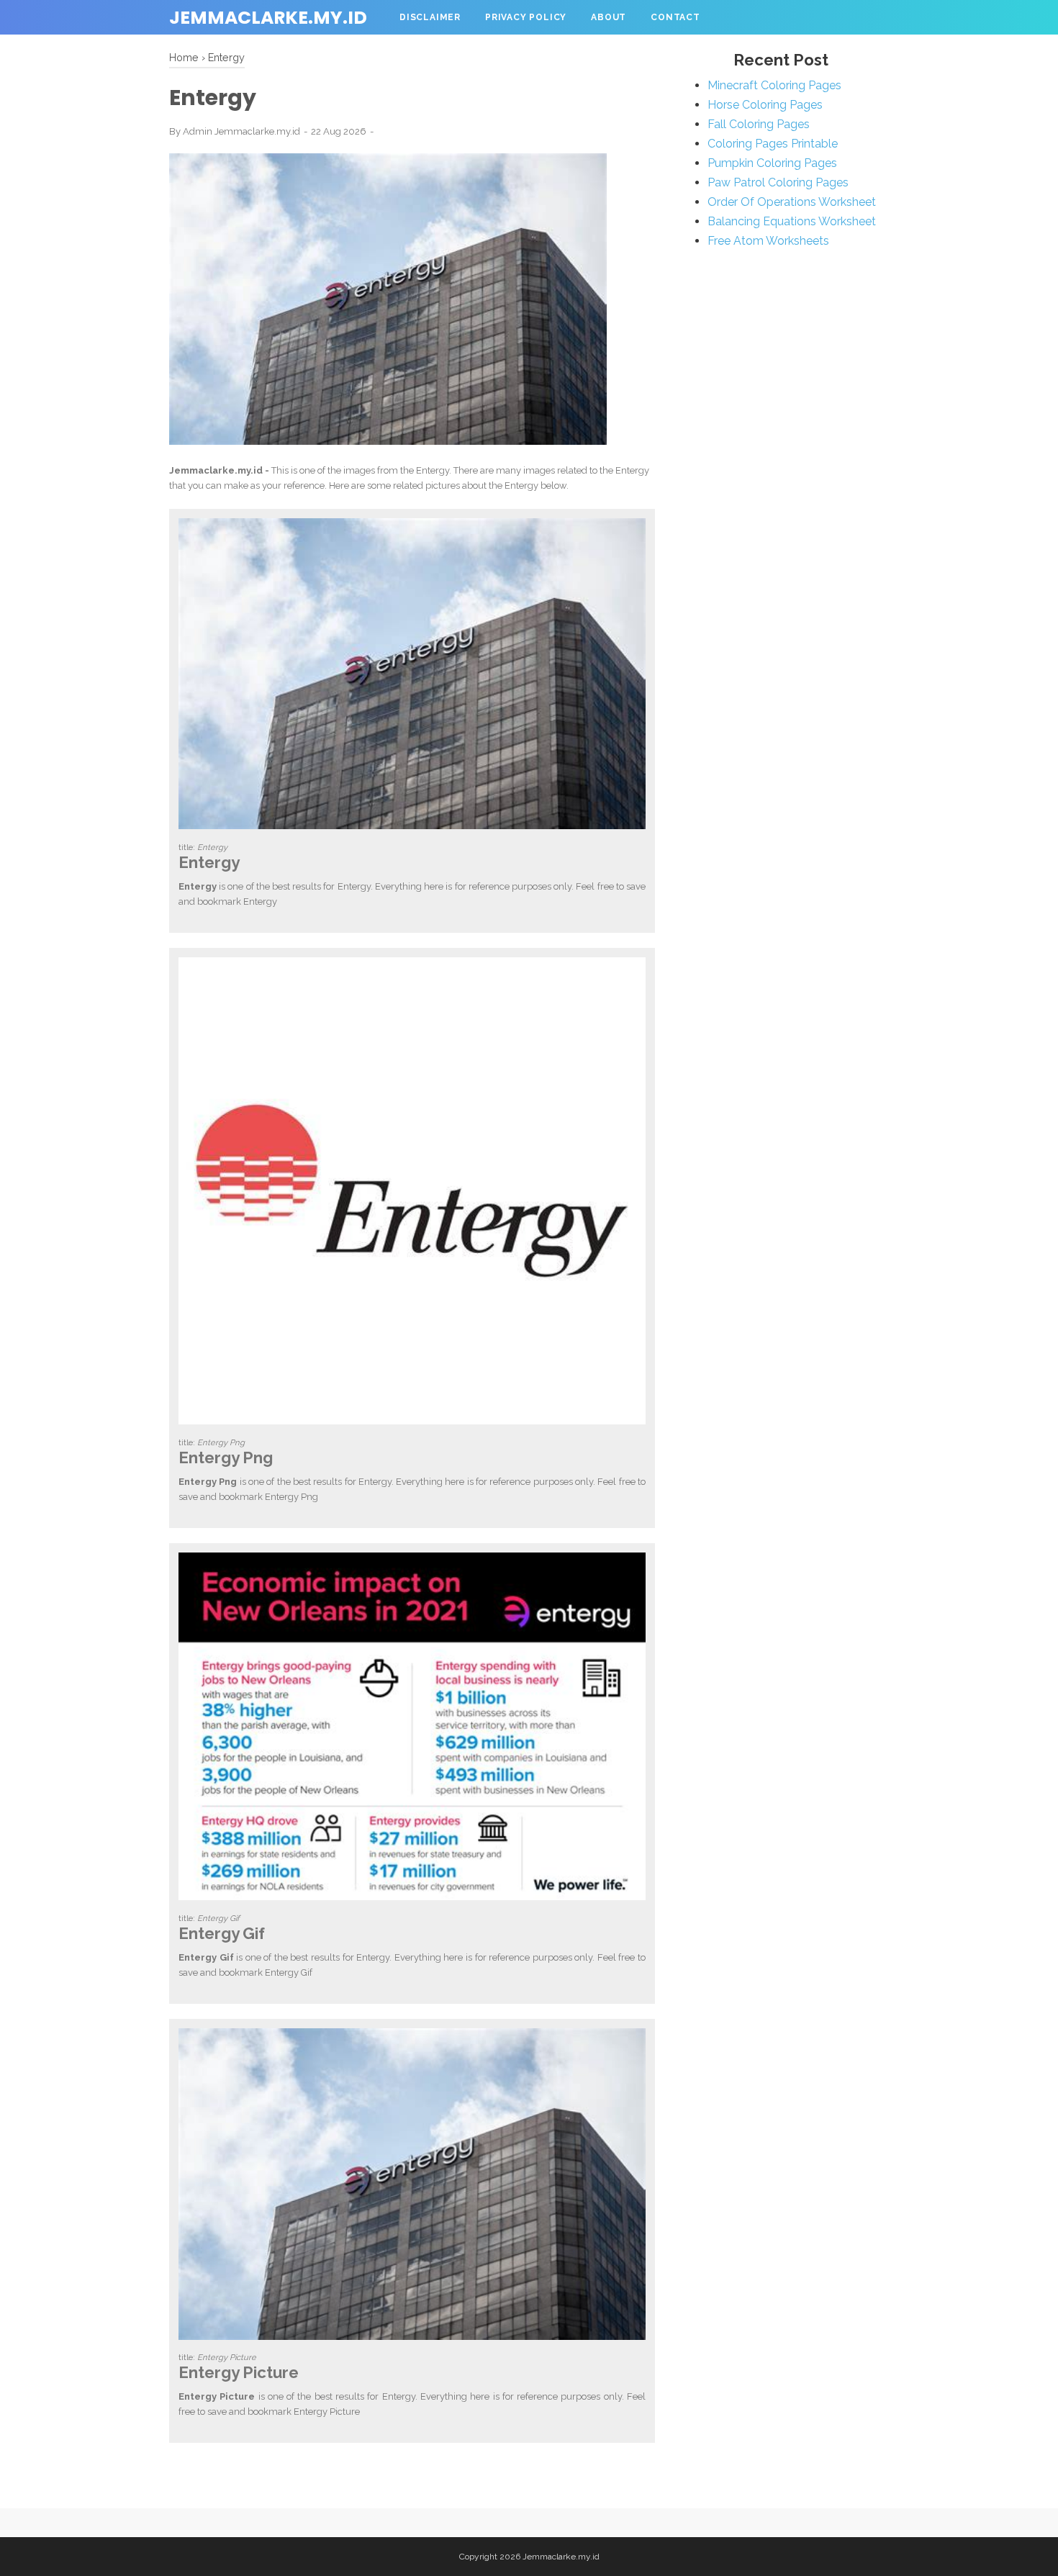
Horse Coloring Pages (765, 105)
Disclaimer (430, 17)
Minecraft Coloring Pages (774, 85)
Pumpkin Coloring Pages (772, 163)
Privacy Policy (526, 17)
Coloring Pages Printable (773, 144)
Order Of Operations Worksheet (792, 202)
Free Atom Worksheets (768, 241)
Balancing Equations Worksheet (792, 221)
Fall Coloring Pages (759, 124)
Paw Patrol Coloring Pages (778, 182)
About (609, 17)
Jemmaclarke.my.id (268, 18)
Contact (675, 17)
